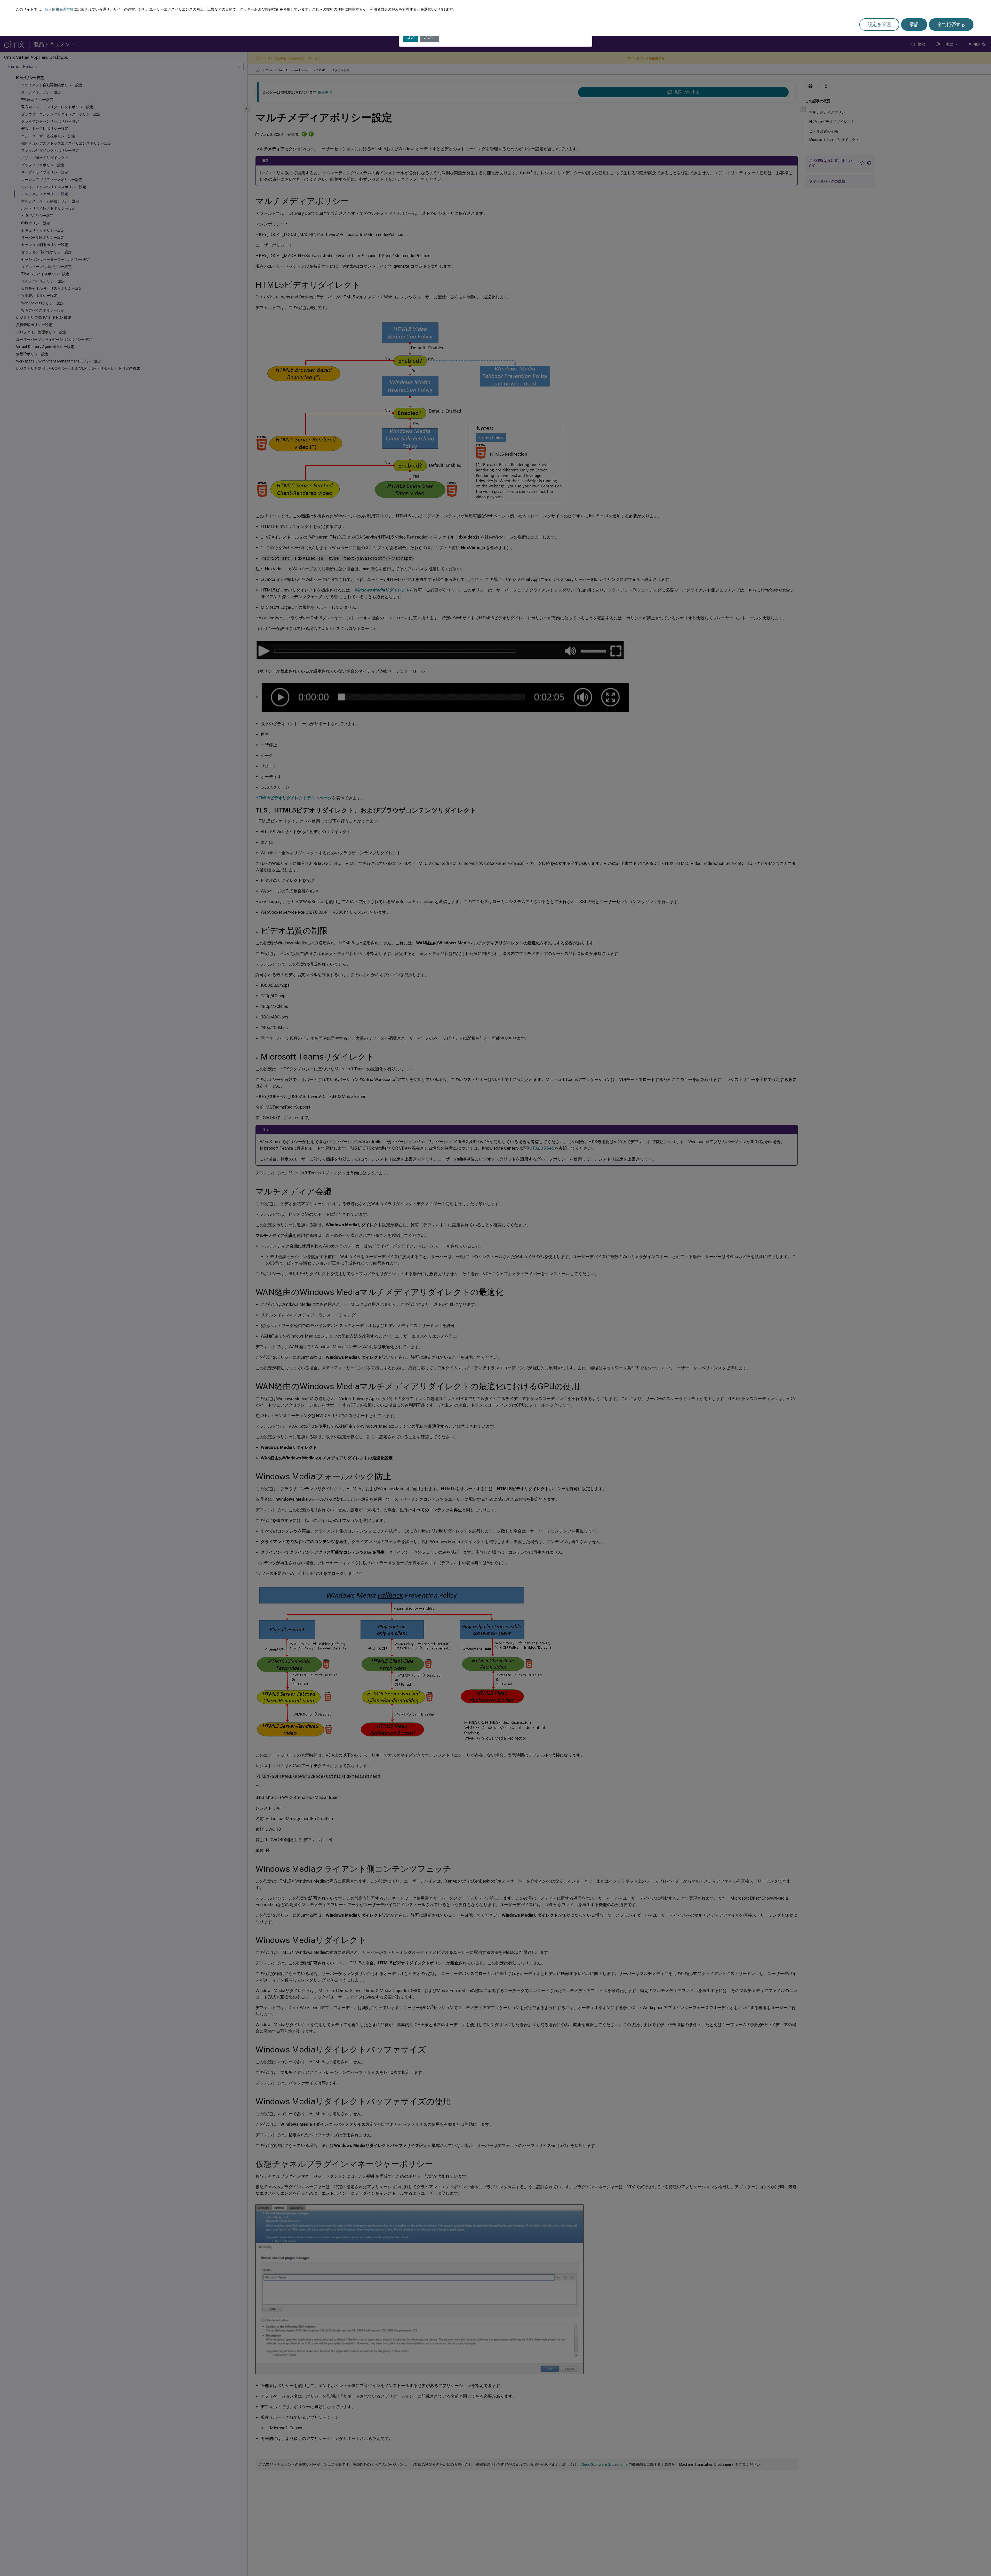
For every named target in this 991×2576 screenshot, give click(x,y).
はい (411, 37)
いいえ (430, 37)
